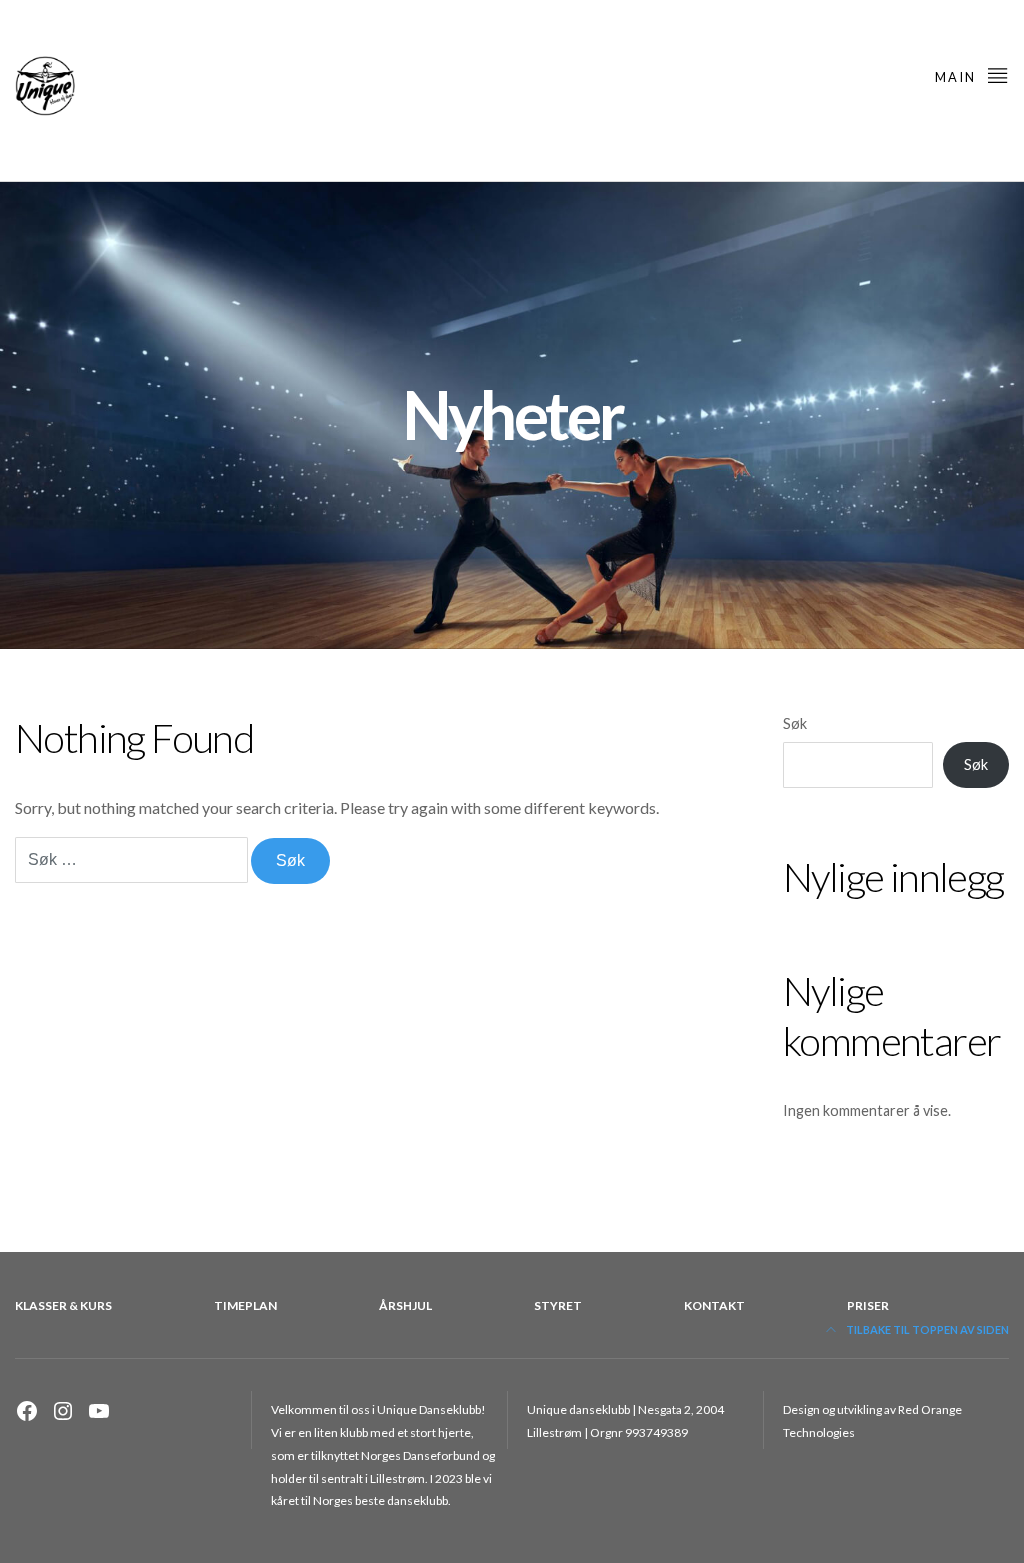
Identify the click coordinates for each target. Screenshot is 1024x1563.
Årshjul (405, 1305)
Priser (868, 1305)
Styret (558, 1305)
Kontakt (714, 1305)
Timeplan (245, 1305)
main (957, 77)
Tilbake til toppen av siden (926, 1329)
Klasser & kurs (63, 1305)
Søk (795, 723)
